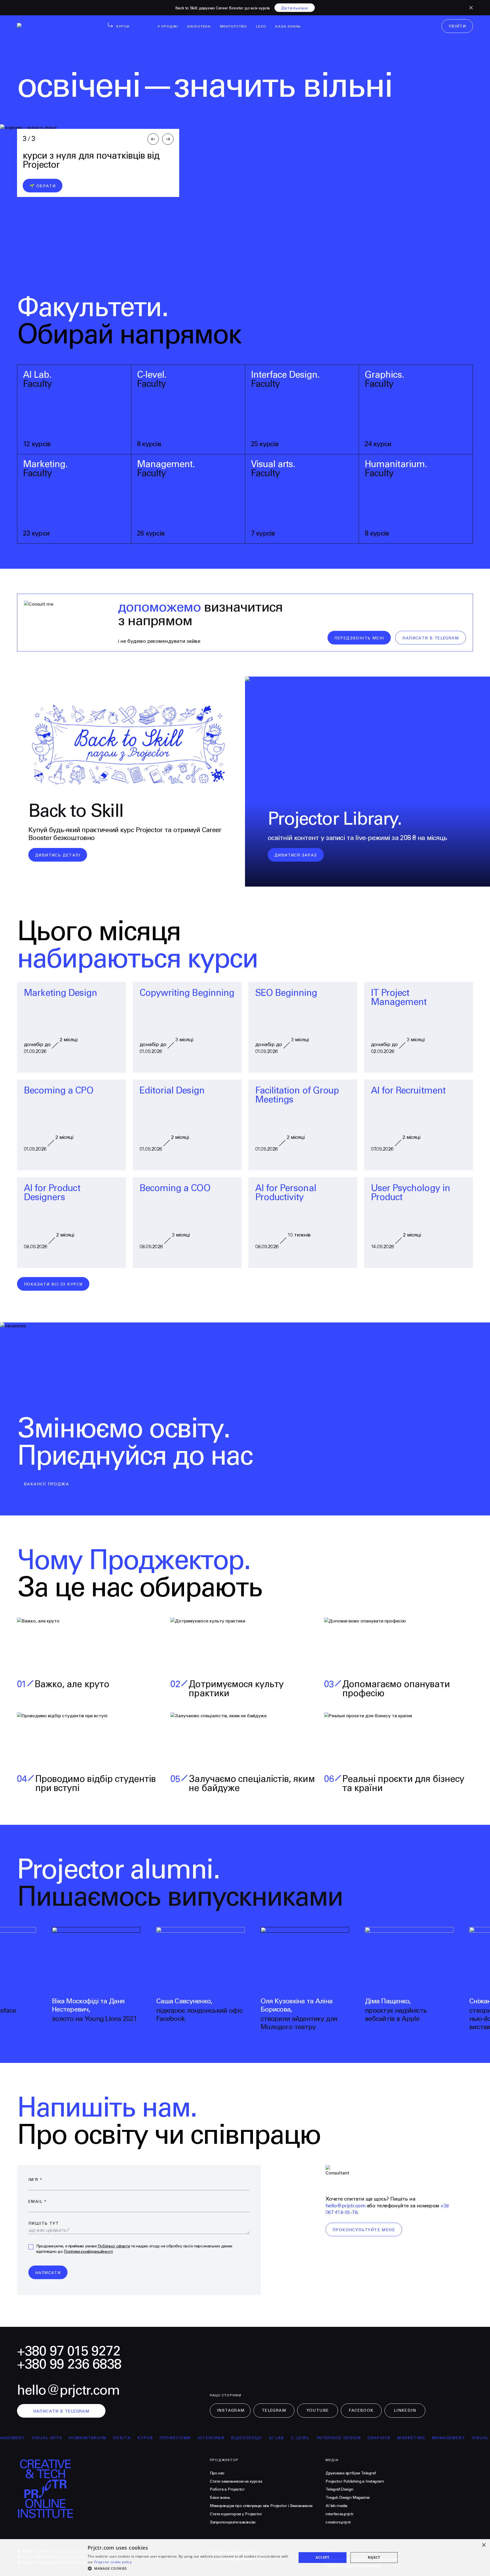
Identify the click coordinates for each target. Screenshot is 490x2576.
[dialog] (245, 2558)
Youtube (318, 2411)
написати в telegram (431, 638)
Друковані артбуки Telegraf (351, 2473)
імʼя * (35, 2180)
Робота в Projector (227, 2489)
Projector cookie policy (113, 2562)
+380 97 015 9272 (69, 2351)
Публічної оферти (114, 2246)
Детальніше (295, 8)
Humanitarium (33, 2438)
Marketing (356, 2438)
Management (394, 2438)
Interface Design (284, 2438)
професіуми (121, 2438)
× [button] (484, 2545)
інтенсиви (156, 2438)
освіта (67, 2438)
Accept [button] (322, 2557)
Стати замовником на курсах (236, 2481)
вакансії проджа (46, 1484)
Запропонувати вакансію (233, 2522)
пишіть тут (44, 2224)
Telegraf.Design (339, 2489)
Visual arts (433, 2438)
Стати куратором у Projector (236, 2514)
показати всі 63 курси (53, 1284)
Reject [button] (374, 2557)
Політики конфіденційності (88, 2252)
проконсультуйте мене (364, 2230)
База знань (220, 2498)
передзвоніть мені (359, 638)
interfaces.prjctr (340, 2514)
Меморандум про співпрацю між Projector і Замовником (261, 2506)
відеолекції (192, 2438)
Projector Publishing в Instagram (355, 2481)
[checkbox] (31, 2247)
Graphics (324, 2438)
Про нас (217, 2473)
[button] (189, 2568)
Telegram (274, 2411)
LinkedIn (405, 2411)
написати (48, 2273)
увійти (457, 26)
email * (38, 2202)
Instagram (231, 2411)
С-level (246, 2438)
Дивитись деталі (58, 855)
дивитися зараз (296, 855)
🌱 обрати (43, 186)
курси (91, 2438)
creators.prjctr (338, 2522)
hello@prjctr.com (345, 2206)
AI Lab (222, 2438)
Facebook (361, 2411)
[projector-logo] (52, 27)
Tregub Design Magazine (348, 2498)
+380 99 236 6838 (69, 2364)
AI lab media (336, 2506)
